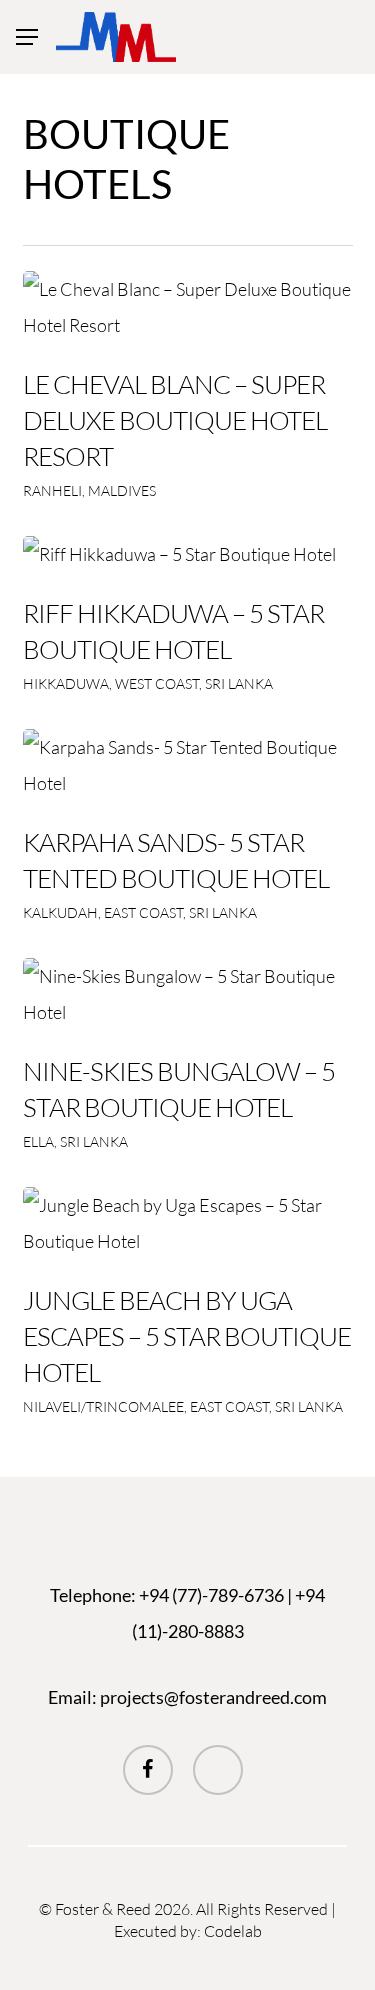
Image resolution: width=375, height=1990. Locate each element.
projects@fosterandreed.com (213, 1697)
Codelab (233, 1931)
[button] (27, 37)
